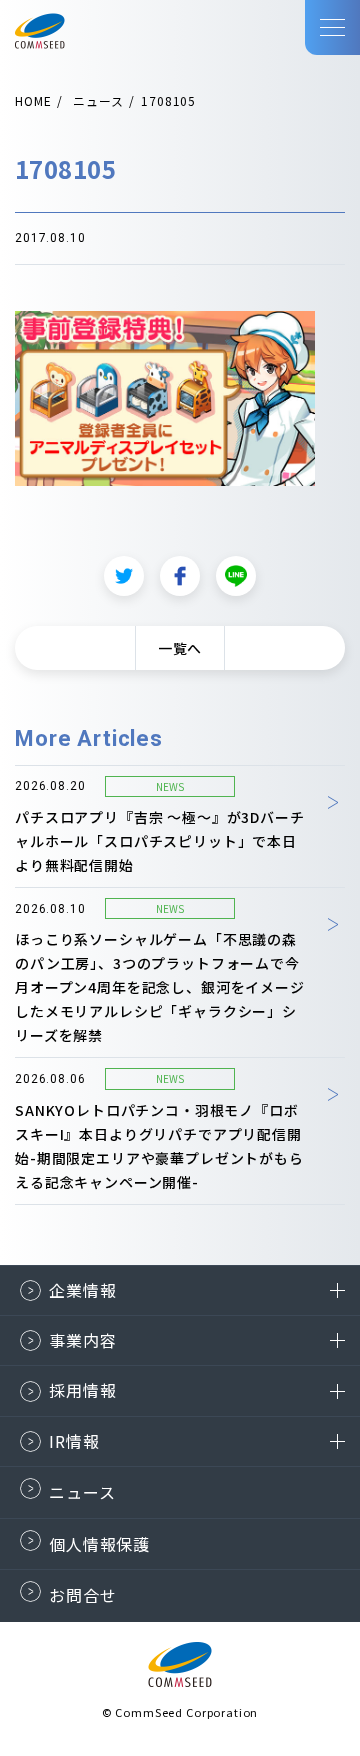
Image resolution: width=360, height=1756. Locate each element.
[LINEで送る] (236, 576)
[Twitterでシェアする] (124, 576)
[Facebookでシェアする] (180, 576)
